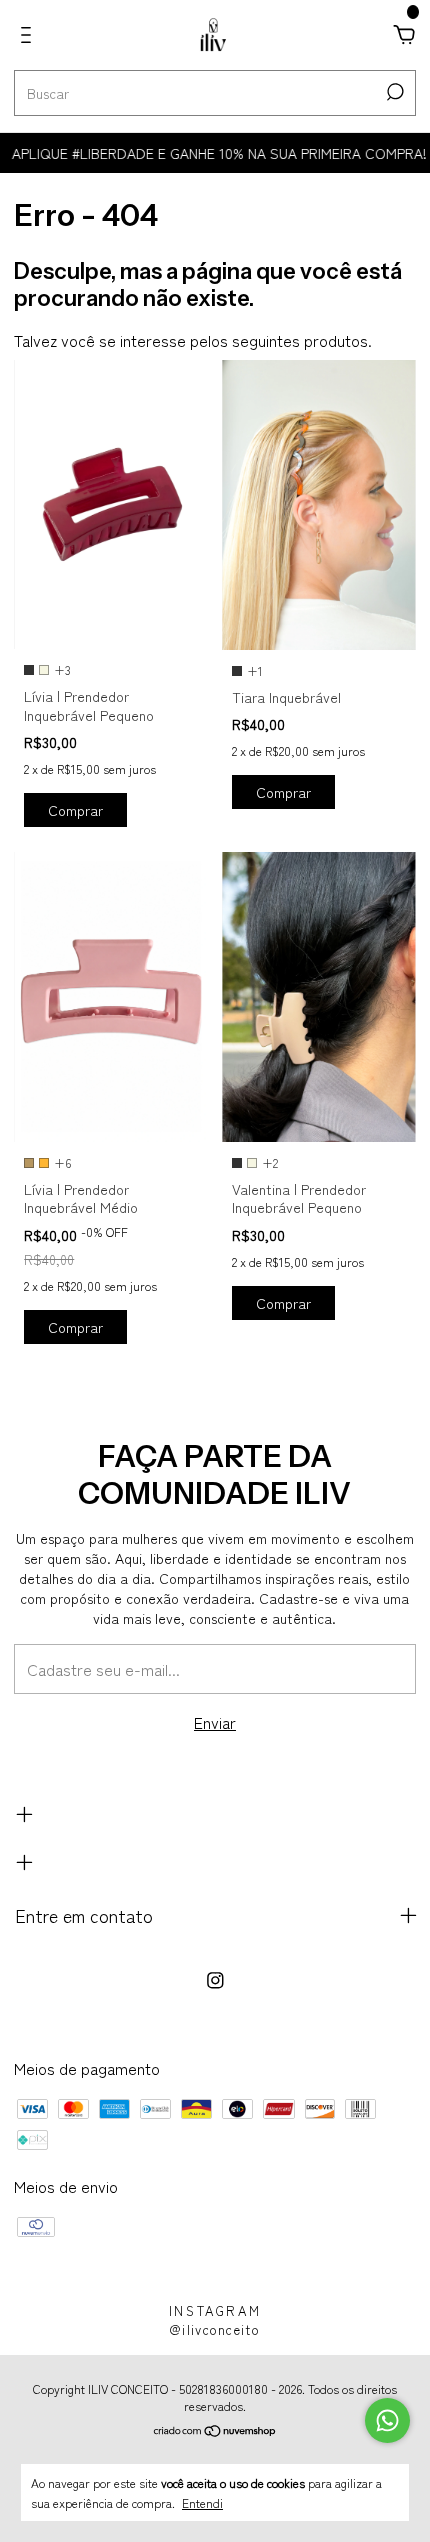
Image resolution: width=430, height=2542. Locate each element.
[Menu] (29, 35)
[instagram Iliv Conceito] (215, 1980)
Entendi (202, 2502)
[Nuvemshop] (215, 2431)
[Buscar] (393, 92)
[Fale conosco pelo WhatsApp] (387, 2420)
